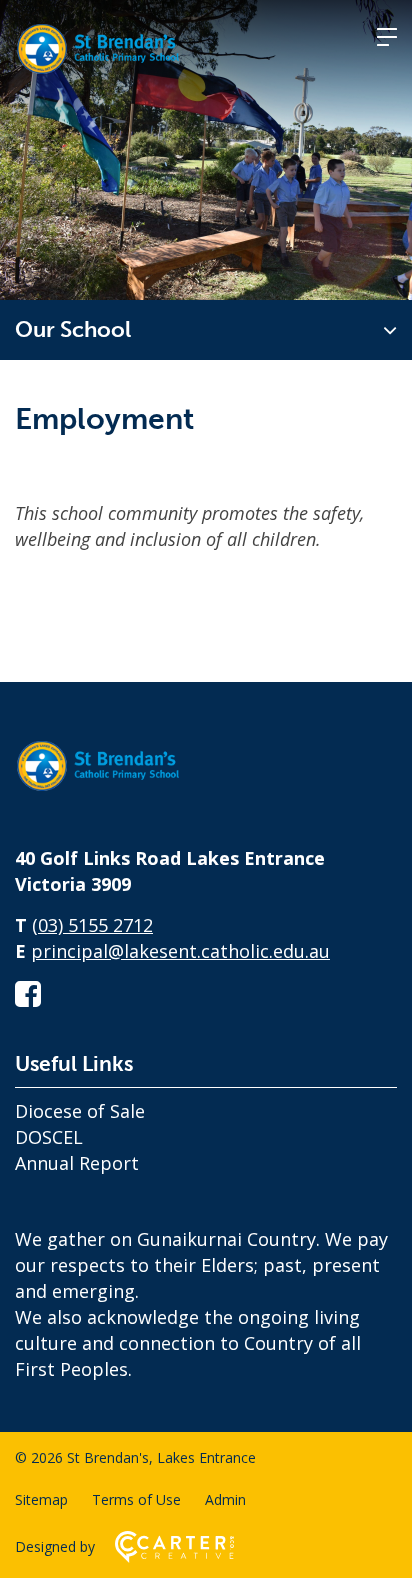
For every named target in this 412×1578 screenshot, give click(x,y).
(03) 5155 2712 (92, 925)
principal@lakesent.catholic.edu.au (180, 951)
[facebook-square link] (28, 993)
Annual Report (77, 1163)
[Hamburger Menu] (387, 37)
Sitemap (41, 1499)
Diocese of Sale (80, 1111)
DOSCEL (49, 1137)
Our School (73, 329)
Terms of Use (136, 1499)
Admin (225, 1499)
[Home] (115, 792)
